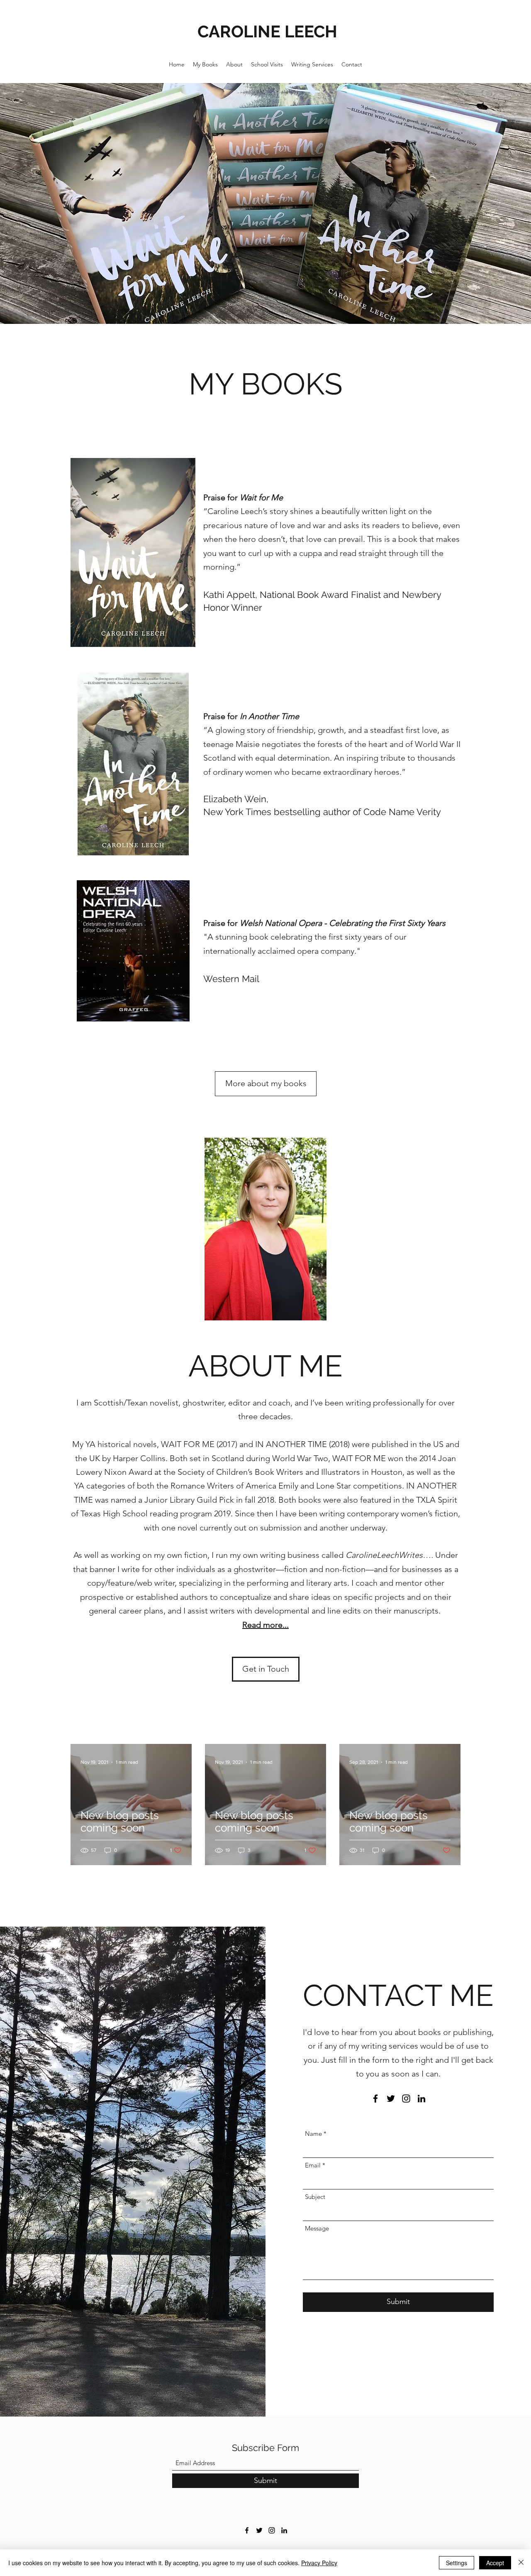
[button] (266, 1669)
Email (313, 2165)
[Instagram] (406, 2099)
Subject (315, 2197)
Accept (495, 2563)
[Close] (521, 2563)
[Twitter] (391, 2099)
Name (313, 2134)
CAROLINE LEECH (267, 31)
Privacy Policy (319, 2563)
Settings (457, 2563)
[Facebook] (375, 2099)
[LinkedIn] (421, 2099)
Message (317, 2228)
